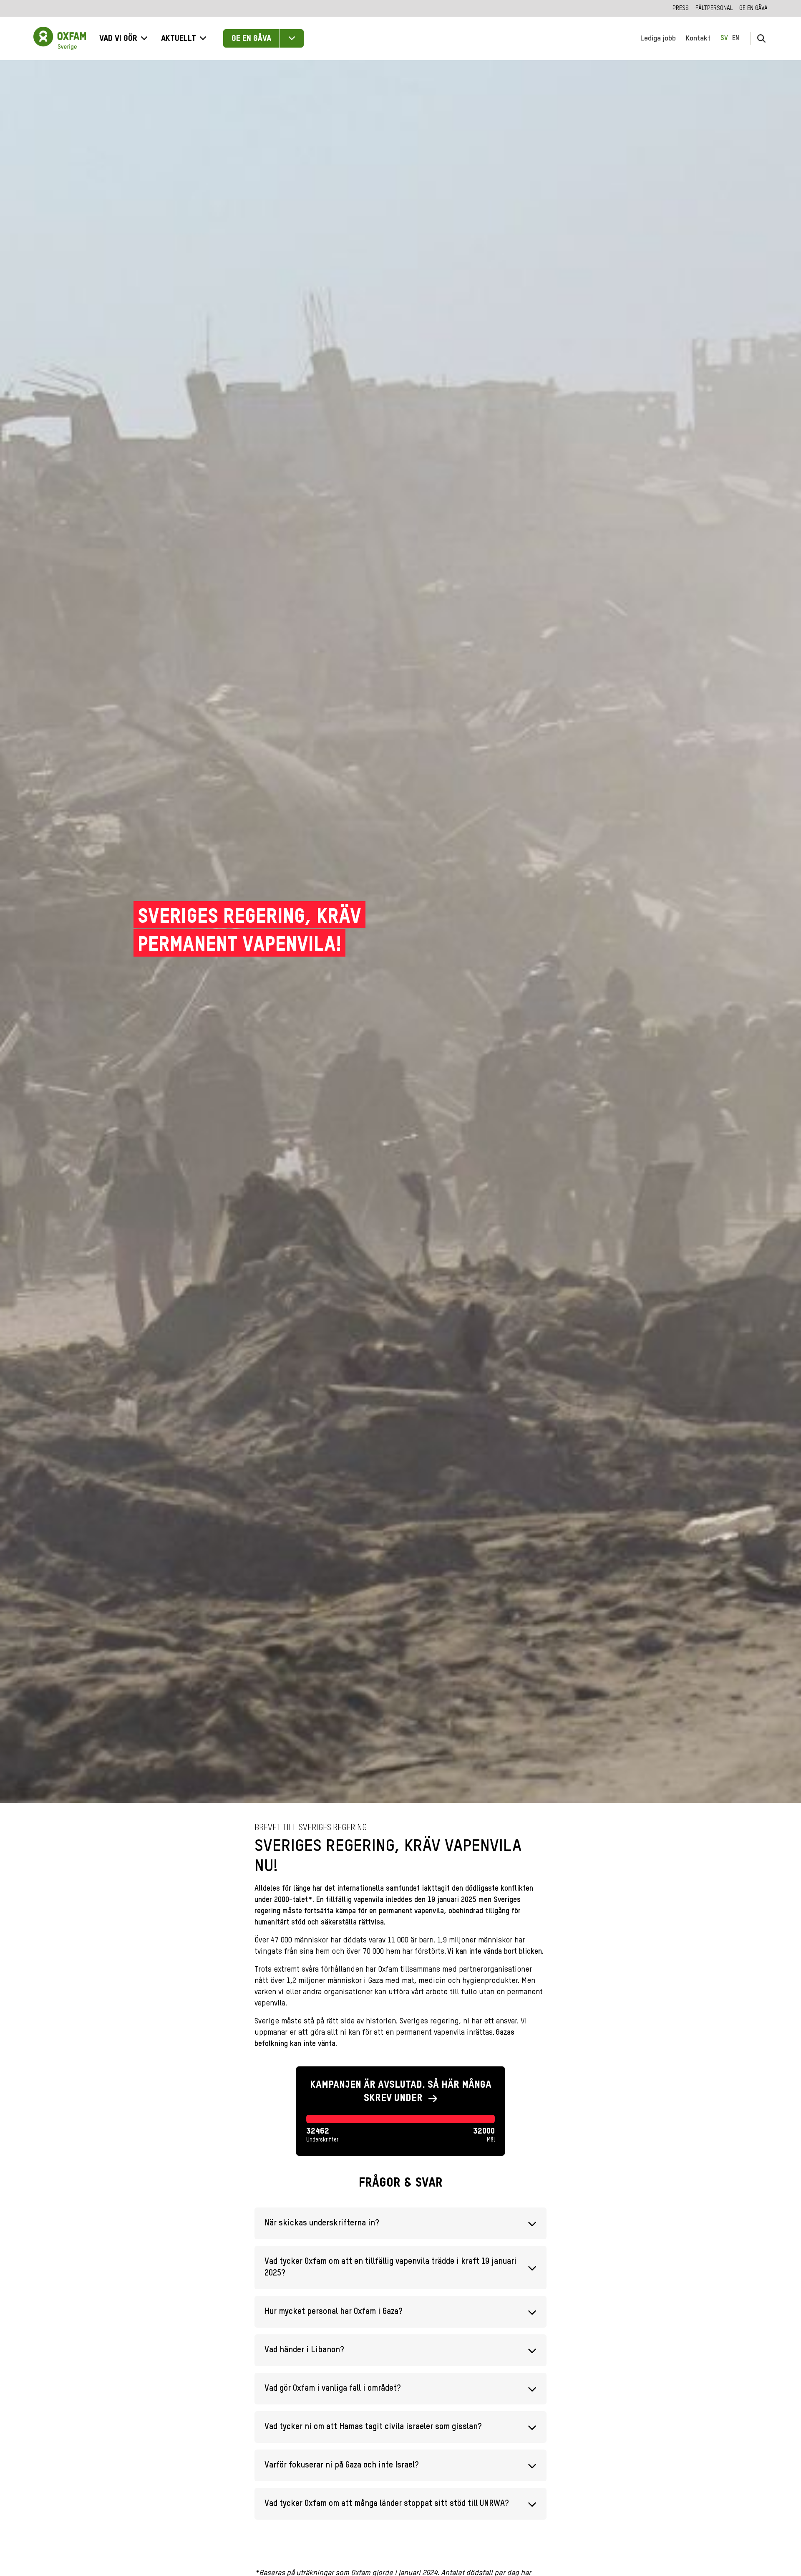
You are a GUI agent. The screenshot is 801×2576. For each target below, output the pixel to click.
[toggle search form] (761, 38)
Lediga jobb (658, 38)
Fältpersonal (714, 8)
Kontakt (698, 38)
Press (681, 8)
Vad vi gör (118, 39)
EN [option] (736, 38)
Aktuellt (179, 39)
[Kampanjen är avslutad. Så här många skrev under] (400, 2111)
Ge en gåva (753, 8)
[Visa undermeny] (292, 38)
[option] (736, 38)
